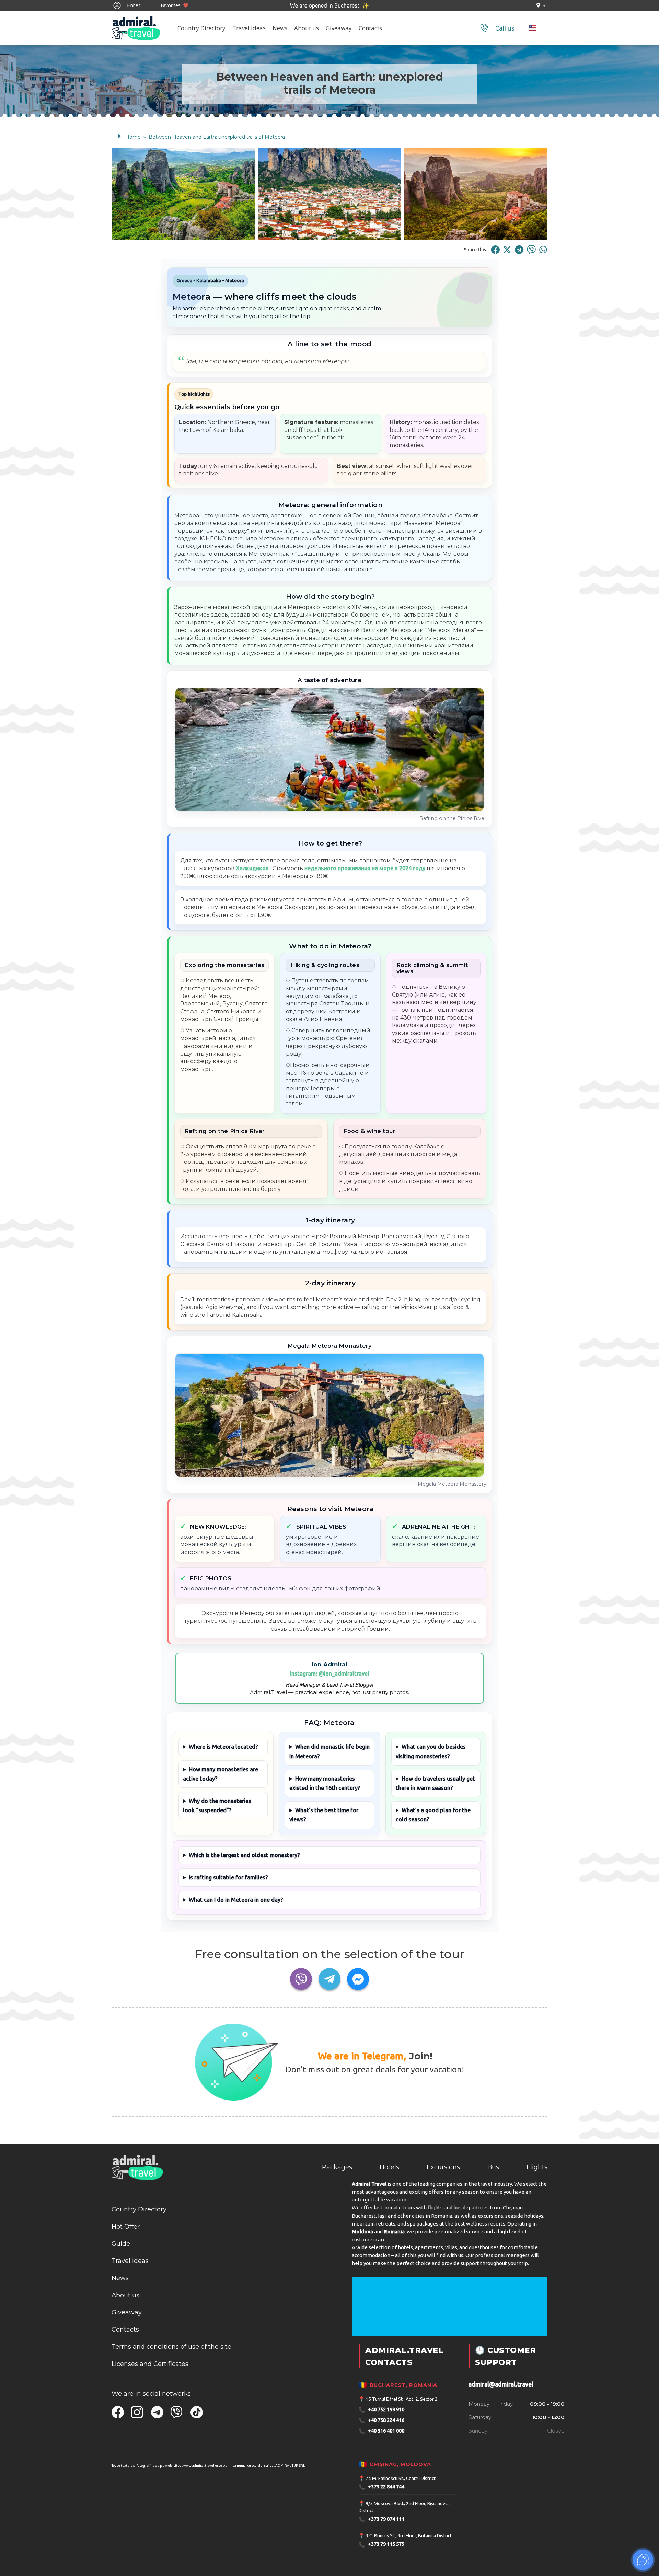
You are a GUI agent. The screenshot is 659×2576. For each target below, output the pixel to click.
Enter (133, 5)
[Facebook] (495, 250)
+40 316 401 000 (381, 2431)
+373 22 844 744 (381, 2487)
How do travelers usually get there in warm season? (435, 1783)
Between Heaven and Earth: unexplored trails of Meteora (217, 137)
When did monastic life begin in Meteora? (329, 1751)
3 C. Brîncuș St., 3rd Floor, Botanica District (409, 2535)
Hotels (389, 2167)
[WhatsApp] (543, 250)
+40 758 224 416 (381, 2420)
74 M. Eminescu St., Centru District (401, 2478)
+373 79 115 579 (381, 2545)
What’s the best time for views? (324, 1815)
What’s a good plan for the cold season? (433, 1815)
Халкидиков (252, 868)
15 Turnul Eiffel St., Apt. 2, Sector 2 (402, 2399)
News (280, 28)
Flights (537, 2167)
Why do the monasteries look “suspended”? (217, 1805)
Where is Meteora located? (223, 1747)
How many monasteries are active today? (221, 1774)
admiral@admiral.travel (501, 2384)
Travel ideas (249, 28)
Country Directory (201, 28)
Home (133, 137)
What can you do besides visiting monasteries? (431, 1751)
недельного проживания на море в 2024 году (365, 868)
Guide (121, 2244)
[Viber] (531, 250)
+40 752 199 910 (381, 2410)
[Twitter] (507, 250)
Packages (337, 2167)
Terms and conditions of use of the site (171, 2347)
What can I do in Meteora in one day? (236, 1900)
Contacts (370, 28)
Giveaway (339, 28)
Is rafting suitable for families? (228, 1877)
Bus (493, 2167)
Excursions (443, 2167)
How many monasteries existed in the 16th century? (325, 1783)
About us (307, 28)
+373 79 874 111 (381, 2519)
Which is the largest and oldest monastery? (244, 1855)
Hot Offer (126, 2227)
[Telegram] (519, 250)
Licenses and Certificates (150, 2364)
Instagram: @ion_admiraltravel (330, 1674)
